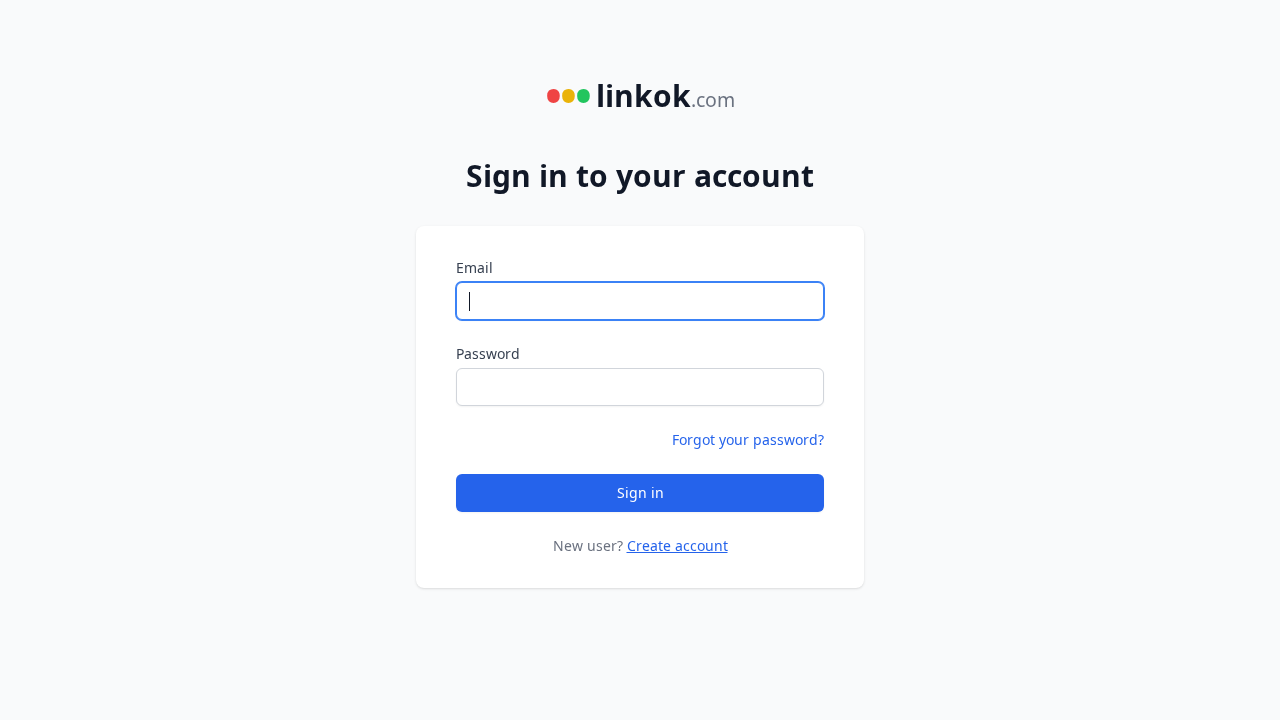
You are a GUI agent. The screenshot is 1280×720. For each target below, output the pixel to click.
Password (488, 353)
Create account (677, 545)
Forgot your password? (748, 439)
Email (474, 267)
